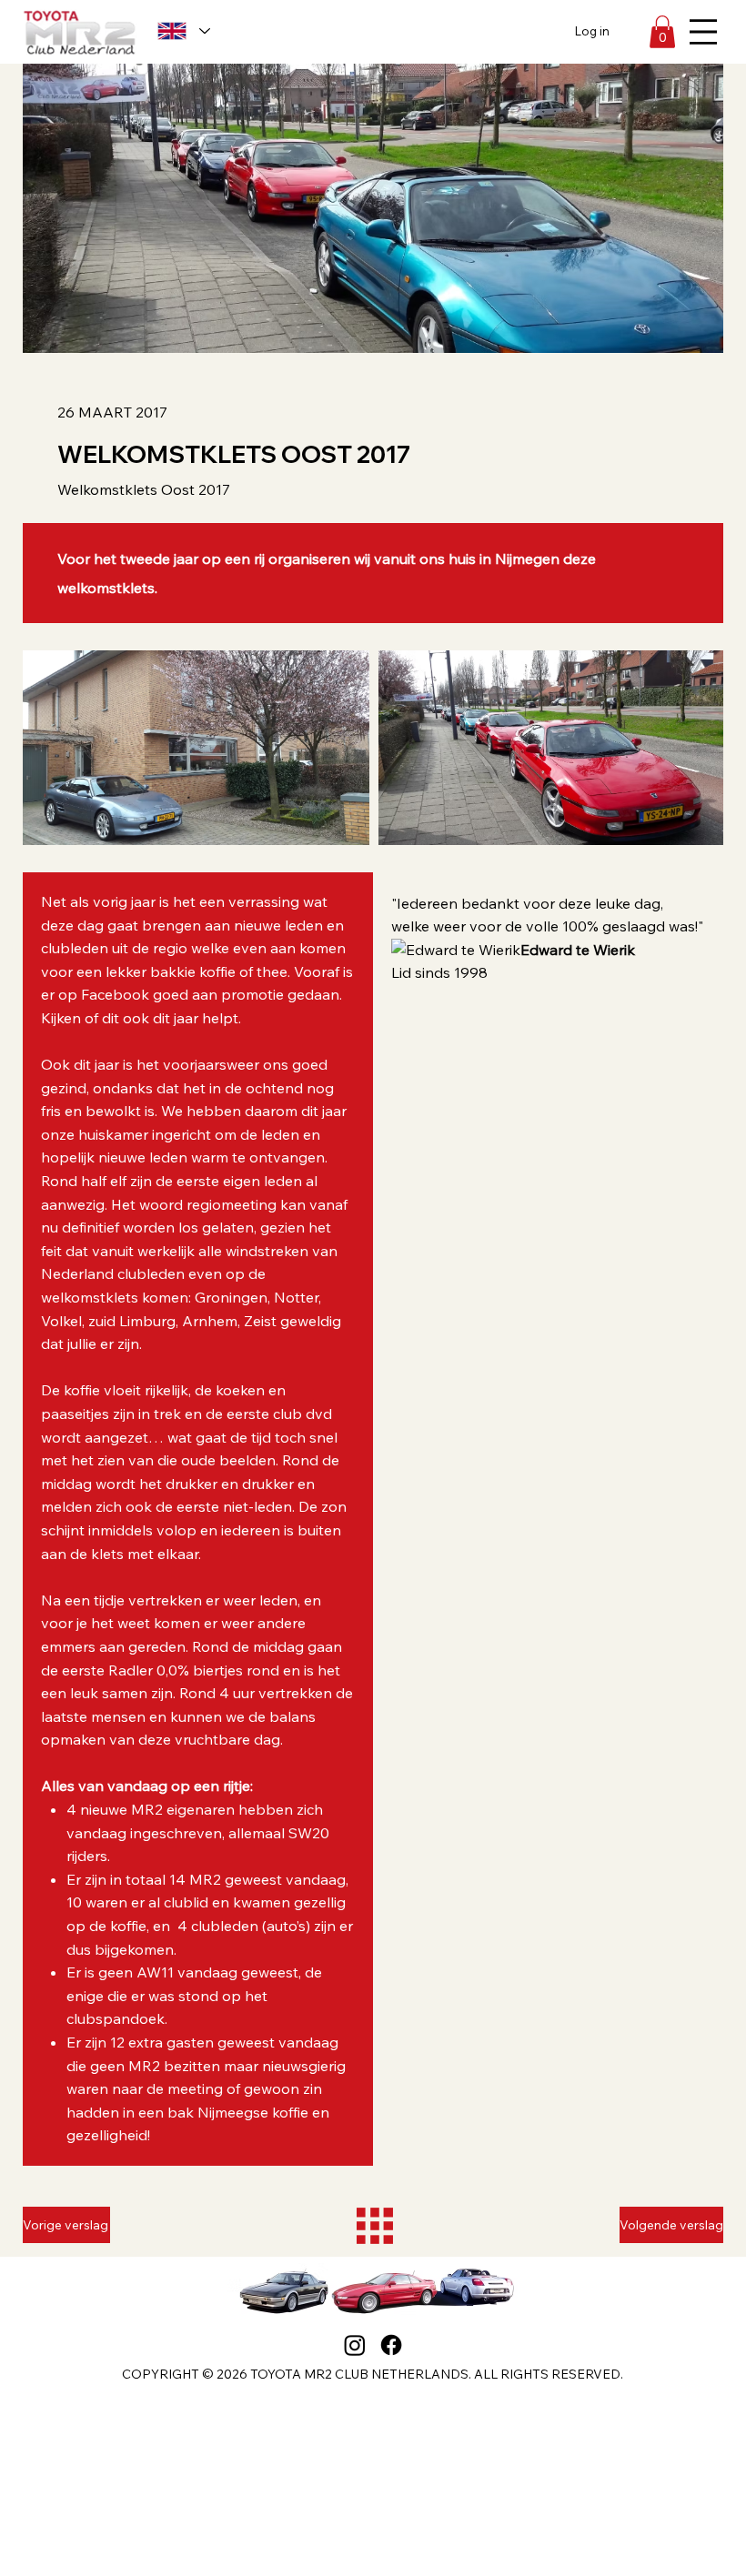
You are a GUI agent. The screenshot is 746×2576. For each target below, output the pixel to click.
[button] (662, 32)
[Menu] (703, 32)
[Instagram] (355, 2345)
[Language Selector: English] (183, 30)
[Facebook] (391, 2345)
